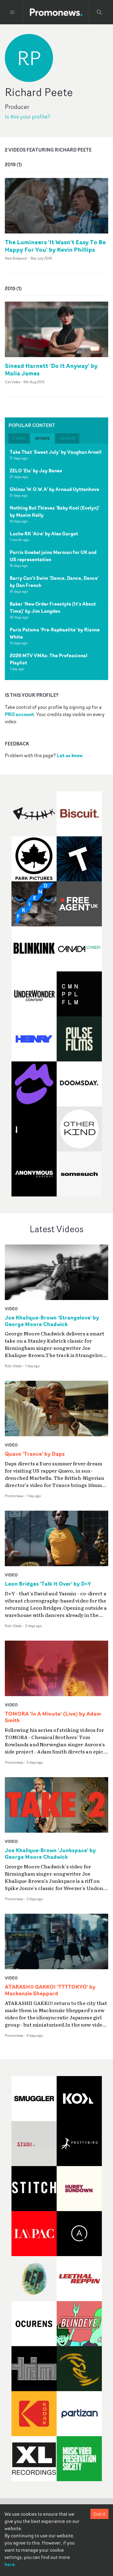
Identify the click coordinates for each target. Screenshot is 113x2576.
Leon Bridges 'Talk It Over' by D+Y (48, 1584)
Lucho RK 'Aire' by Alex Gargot (44, 534)
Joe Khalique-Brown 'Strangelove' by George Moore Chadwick (52, 1321)
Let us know (70, 755)
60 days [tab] (67, 438)
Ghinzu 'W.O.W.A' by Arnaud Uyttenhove (54, 489)
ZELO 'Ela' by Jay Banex (36, 471)
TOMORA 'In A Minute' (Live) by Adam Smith (53, 1717)
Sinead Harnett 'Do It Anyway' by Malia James (51, 369)
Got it (99, 2514)
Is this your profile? (28, 117)
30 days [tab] (42, 438)
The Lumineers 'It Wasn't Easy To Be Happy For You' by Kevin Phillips (55, 246)
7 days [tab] (19, 438)
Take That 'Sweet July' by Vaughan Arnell (56, 452)
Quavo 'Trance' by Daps (35, 1454)
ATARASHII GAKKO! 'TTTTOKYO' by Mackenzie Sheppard (50, 1990)
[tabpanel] (56, 562)
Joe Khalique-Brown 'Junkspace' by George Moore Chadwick (50, 1854)
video (11, 1309)
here (10, 2564)
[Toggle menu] (12, 12)
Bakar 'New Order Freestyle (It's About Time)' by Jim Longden (53, 607)
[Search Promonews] (99, 12)
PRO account (19, 714)
